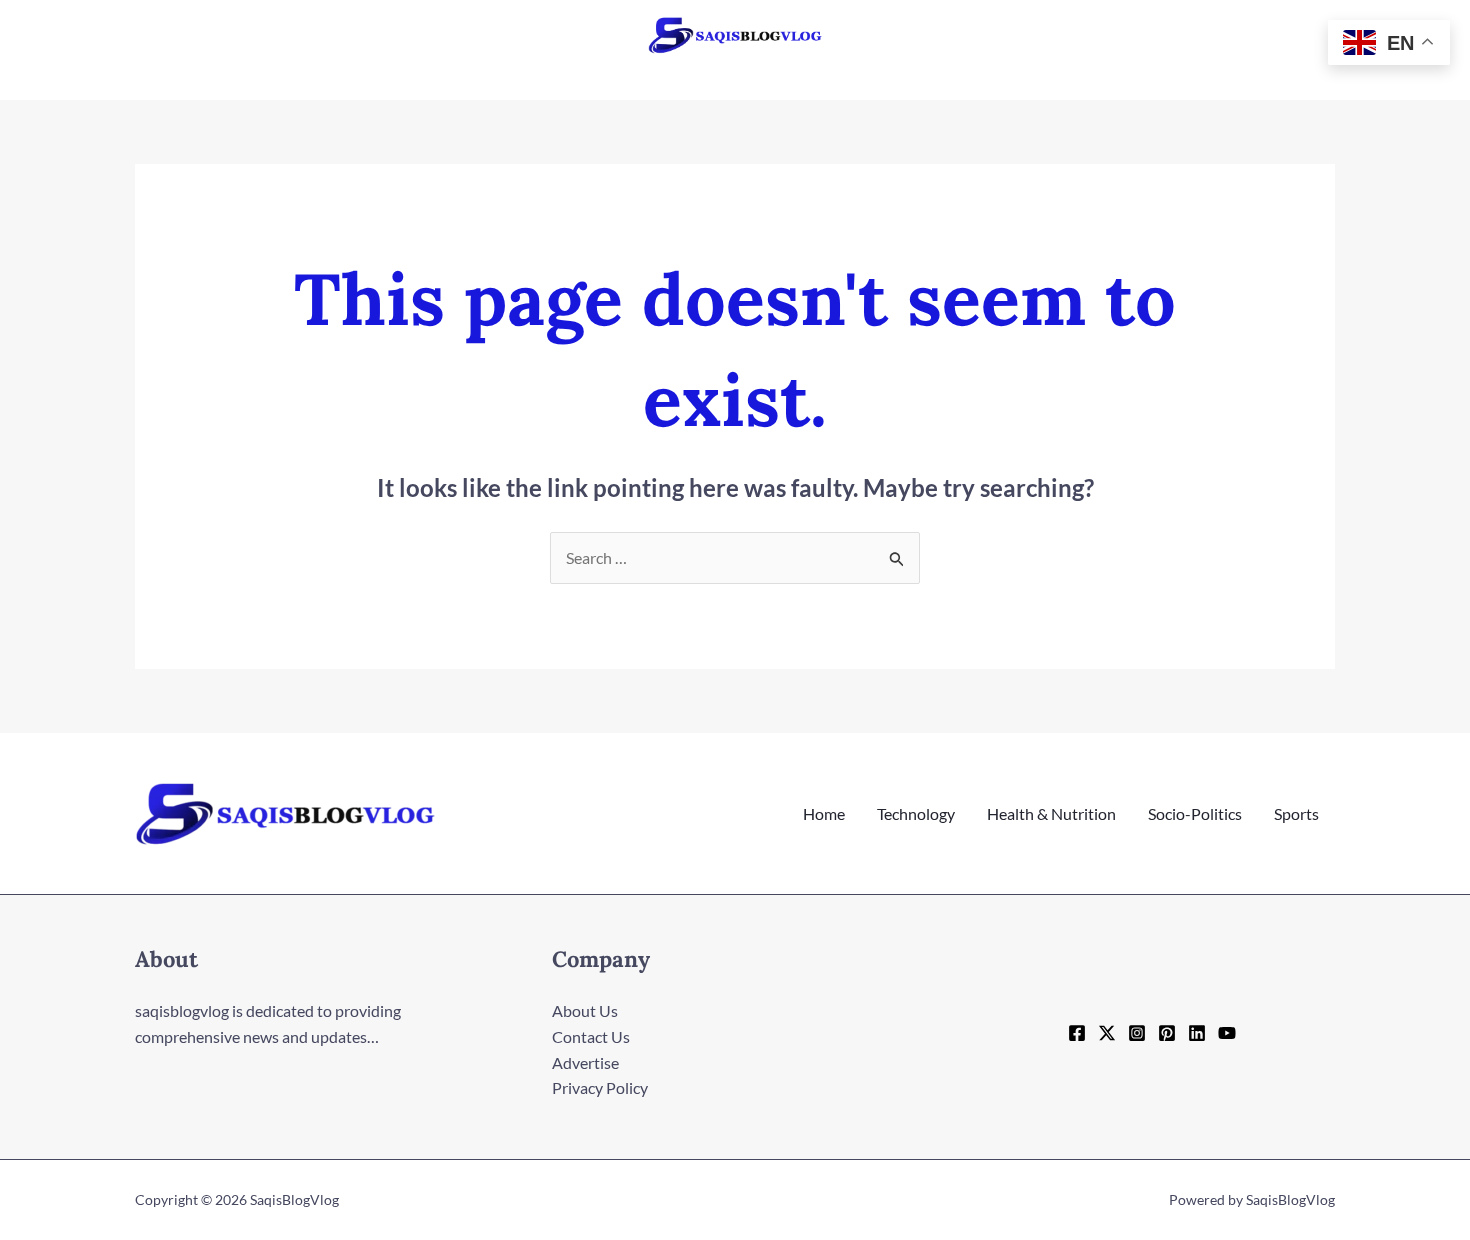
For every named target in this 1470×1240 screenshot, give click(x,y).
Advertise (585, 1062)
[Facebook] (1077, 1033)
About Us (585, 1010)
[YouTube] (1227, 1033)
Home (824, 813)
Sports (1296, 813)
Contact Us (591, 1036)
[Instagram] (1137, 1033)
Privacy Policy (600, 1087)
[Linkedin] (1197, 1033)
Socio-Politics (1195, 813)
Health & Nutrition (1051, 813)
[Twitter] (1107, 1033)
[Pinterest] (1167, 1033)
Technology (916, 813)
